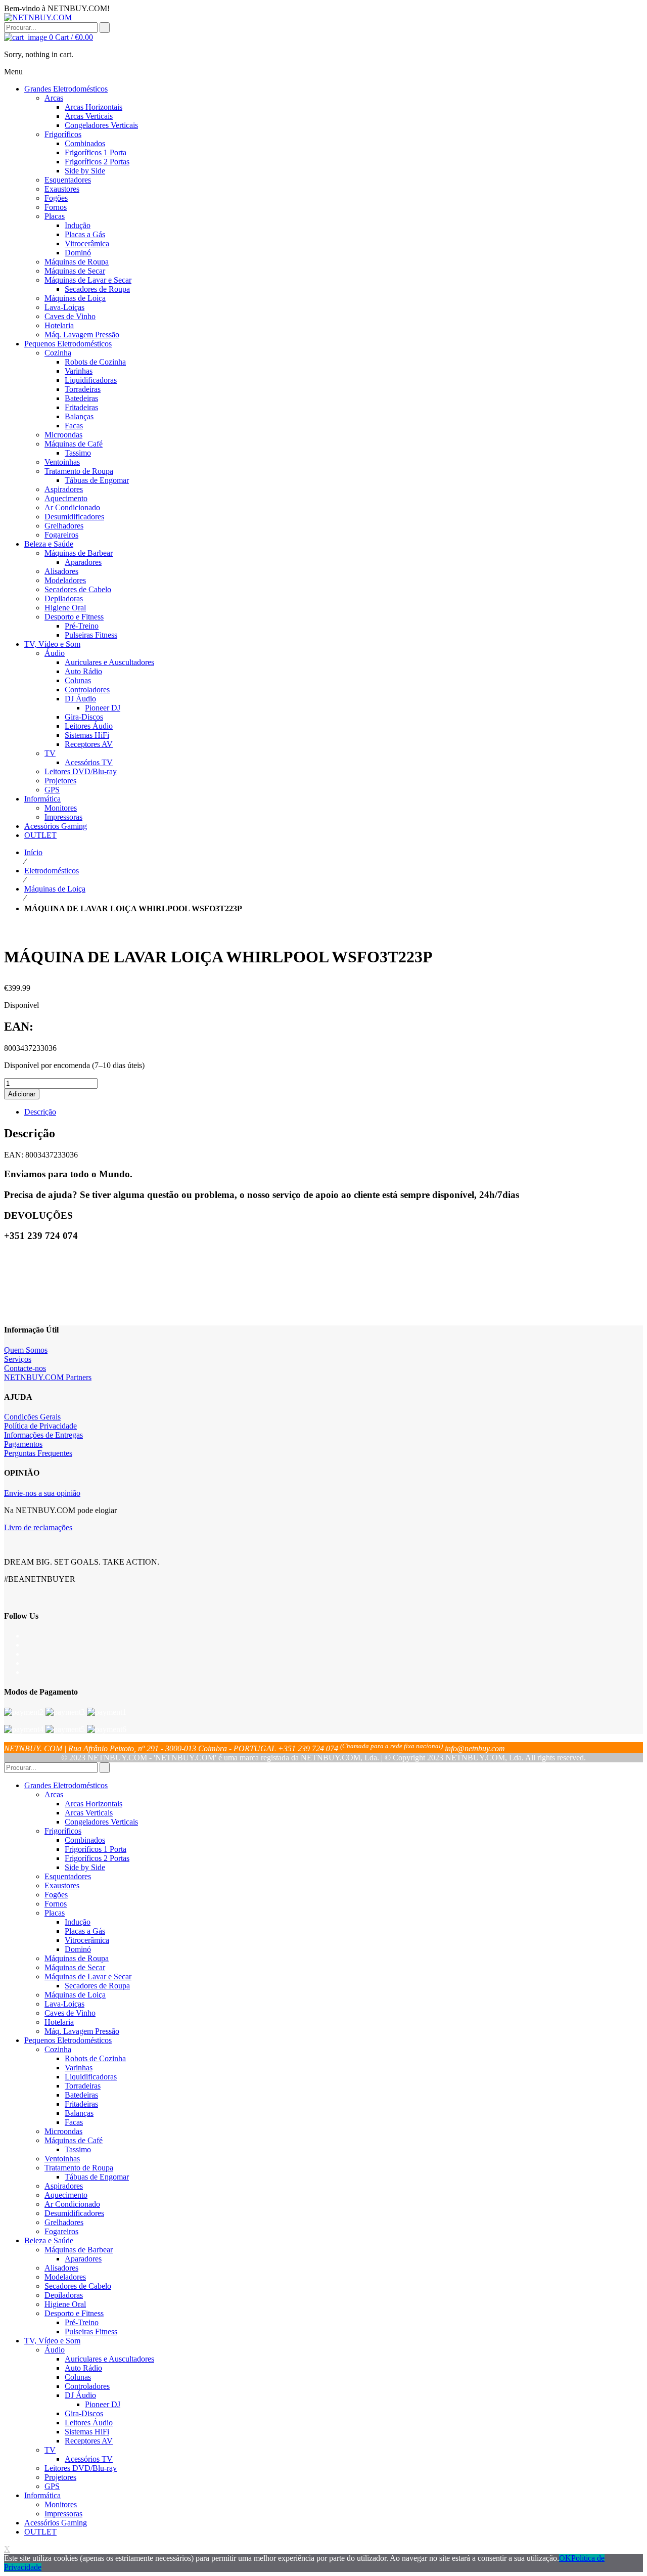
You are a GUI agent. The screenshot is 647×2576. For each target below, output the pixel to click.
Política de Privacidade (40, 1426)
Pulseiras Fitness (91, 2331)
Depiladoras (64, 2295)
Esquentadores (68, 1876)
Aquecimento (66, 2195)
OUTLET (40, 2532)
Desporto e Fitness (74, 2313)
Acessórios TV (89, 2459)
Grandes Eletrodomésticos (66, 1785)
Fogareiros (61, 2231)
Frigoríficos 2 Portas (97, 1858)
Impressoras (63, 2514)
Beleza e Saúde (49, 2240)
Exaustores (62, 1885)
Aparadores (83, 2259)
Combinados (85, 1840)
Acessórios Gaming (56, 2523)
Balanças (79, 2113)
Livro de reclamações (38, 1527)
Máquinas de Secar (75, 1967)
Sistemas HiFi (87, 2432)
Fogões (56, 1895)
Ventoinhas (62, 2159)
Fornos (56, 1904)
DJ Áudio (80, 2395)
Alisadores (61, 2268)
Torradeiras (83, 2086)
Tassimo (78, 2149)
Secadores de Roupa (97, 1986)
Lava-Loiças (64, 2004)
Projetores (60, 2477)
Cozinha (58, 2049)
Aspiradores (64, 2186)
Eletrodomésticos (52, 871)
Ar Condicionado (72, 2204)
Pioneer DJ (103, 2404)
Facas (74, 2122)
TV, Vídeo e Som (52, 2341)
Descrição (40, 1112)
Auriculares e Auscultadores (109, 2359)
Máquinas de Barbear (79, 2250)
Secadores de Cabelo (78, 2286)
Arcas (54, 1794)
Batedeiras (81, 2095)
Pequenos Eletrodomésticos (68, 2040)
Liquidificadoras (91, 2077)
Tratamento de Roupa (79, 2168)
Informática (42, 2495)
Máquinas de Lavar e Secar (88, 1977)
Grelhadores (64, 2222)
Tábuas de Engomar (97, 2177)
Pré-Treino (82, 2322)
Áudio (55, 2350)
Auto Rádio (83, 2368)
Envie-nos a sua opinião (42, 1493)
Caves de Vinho (70, 2013)
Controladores (87, 2386)
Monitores (61, 2504)
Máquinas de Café (74, 2140)
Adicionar (22, 1094)
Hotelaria (59, 2022)
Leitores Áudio (89, 2423)
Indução (78, 1922)
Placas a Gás (85, 1931)
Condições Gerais (32, 1417)
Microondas (63, 2131)
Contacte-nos (25, 1368)
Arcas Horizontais (94, 1804)
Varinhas (79, 2068)
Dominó (78, 1949)
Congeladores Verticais (101, 1822)
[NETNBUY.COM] (38, 17)
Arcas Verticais (89, 1813)
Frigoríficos (63, 1831)
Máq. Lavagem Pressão (82, 2031)
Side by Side (85, 1867)
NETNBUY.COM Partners (48, 1377)
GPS (52, 2486)
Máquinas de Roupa (77, 1958)
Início (33, 852)
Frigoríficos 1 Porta (96, 1849)
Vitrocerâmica (87, 1940)
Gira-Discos (84, 2413)
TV (50, 2450)
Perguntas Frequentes (38, 1453)
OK (565, 2558)
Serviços (18, 1359)
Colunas (78, 2377)
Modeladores (65, 2277)
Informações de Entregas (43, 1435)
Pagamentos (23, 1444)
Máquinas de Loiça (55, 889)
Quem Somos (26, 1350)
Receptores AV (89, 2441)
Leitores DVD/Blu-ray (81, 2468)
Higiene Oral (65, 2304)
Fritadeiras (81, 2104)
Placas (55, 1913)
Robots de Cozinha (95, 2058)
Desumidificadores (74, 2213)
